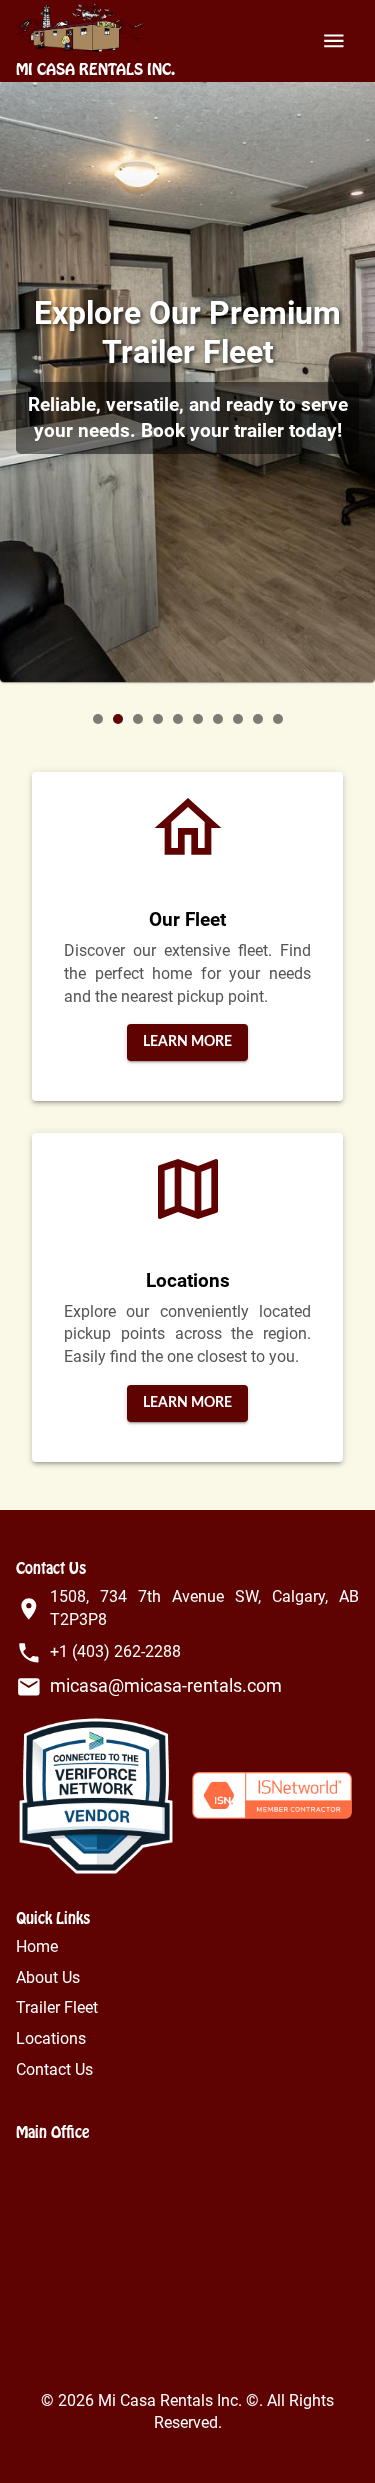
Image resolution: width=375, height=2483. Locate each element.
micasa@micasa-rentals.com (166, 1686)
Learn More (187, 1042)
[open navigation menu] (334, 41)
